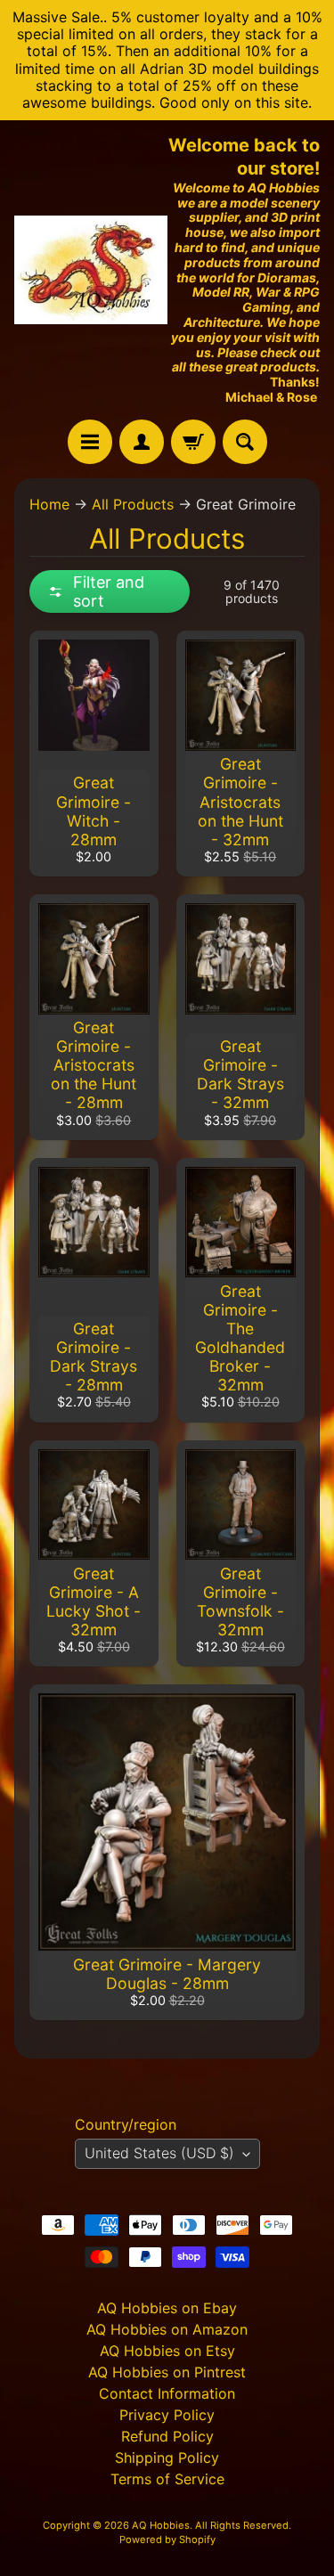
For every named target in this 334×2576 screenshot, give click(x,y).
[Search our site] (245, 442)
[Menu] (90, 442)
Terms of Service (167, 2479)
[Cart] (193, 442)
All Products (133, 504)
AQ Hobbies (161, 2525)
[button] (110, 591)
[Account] (142, 442)
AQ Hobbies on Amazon (167, 2329)
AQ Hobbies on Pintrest (167, 2372)
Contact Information (167, 2393)
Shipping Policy (167, 2458)
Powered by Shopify (167, 2539)
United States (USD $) (159, 2153)
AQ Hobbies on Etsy (167, 2351)
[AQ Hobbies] (91, 270)
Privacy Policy (167, 2415)
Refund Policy (167, 2436)
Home (49, 504)
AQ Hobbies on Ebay (167, 2308)
